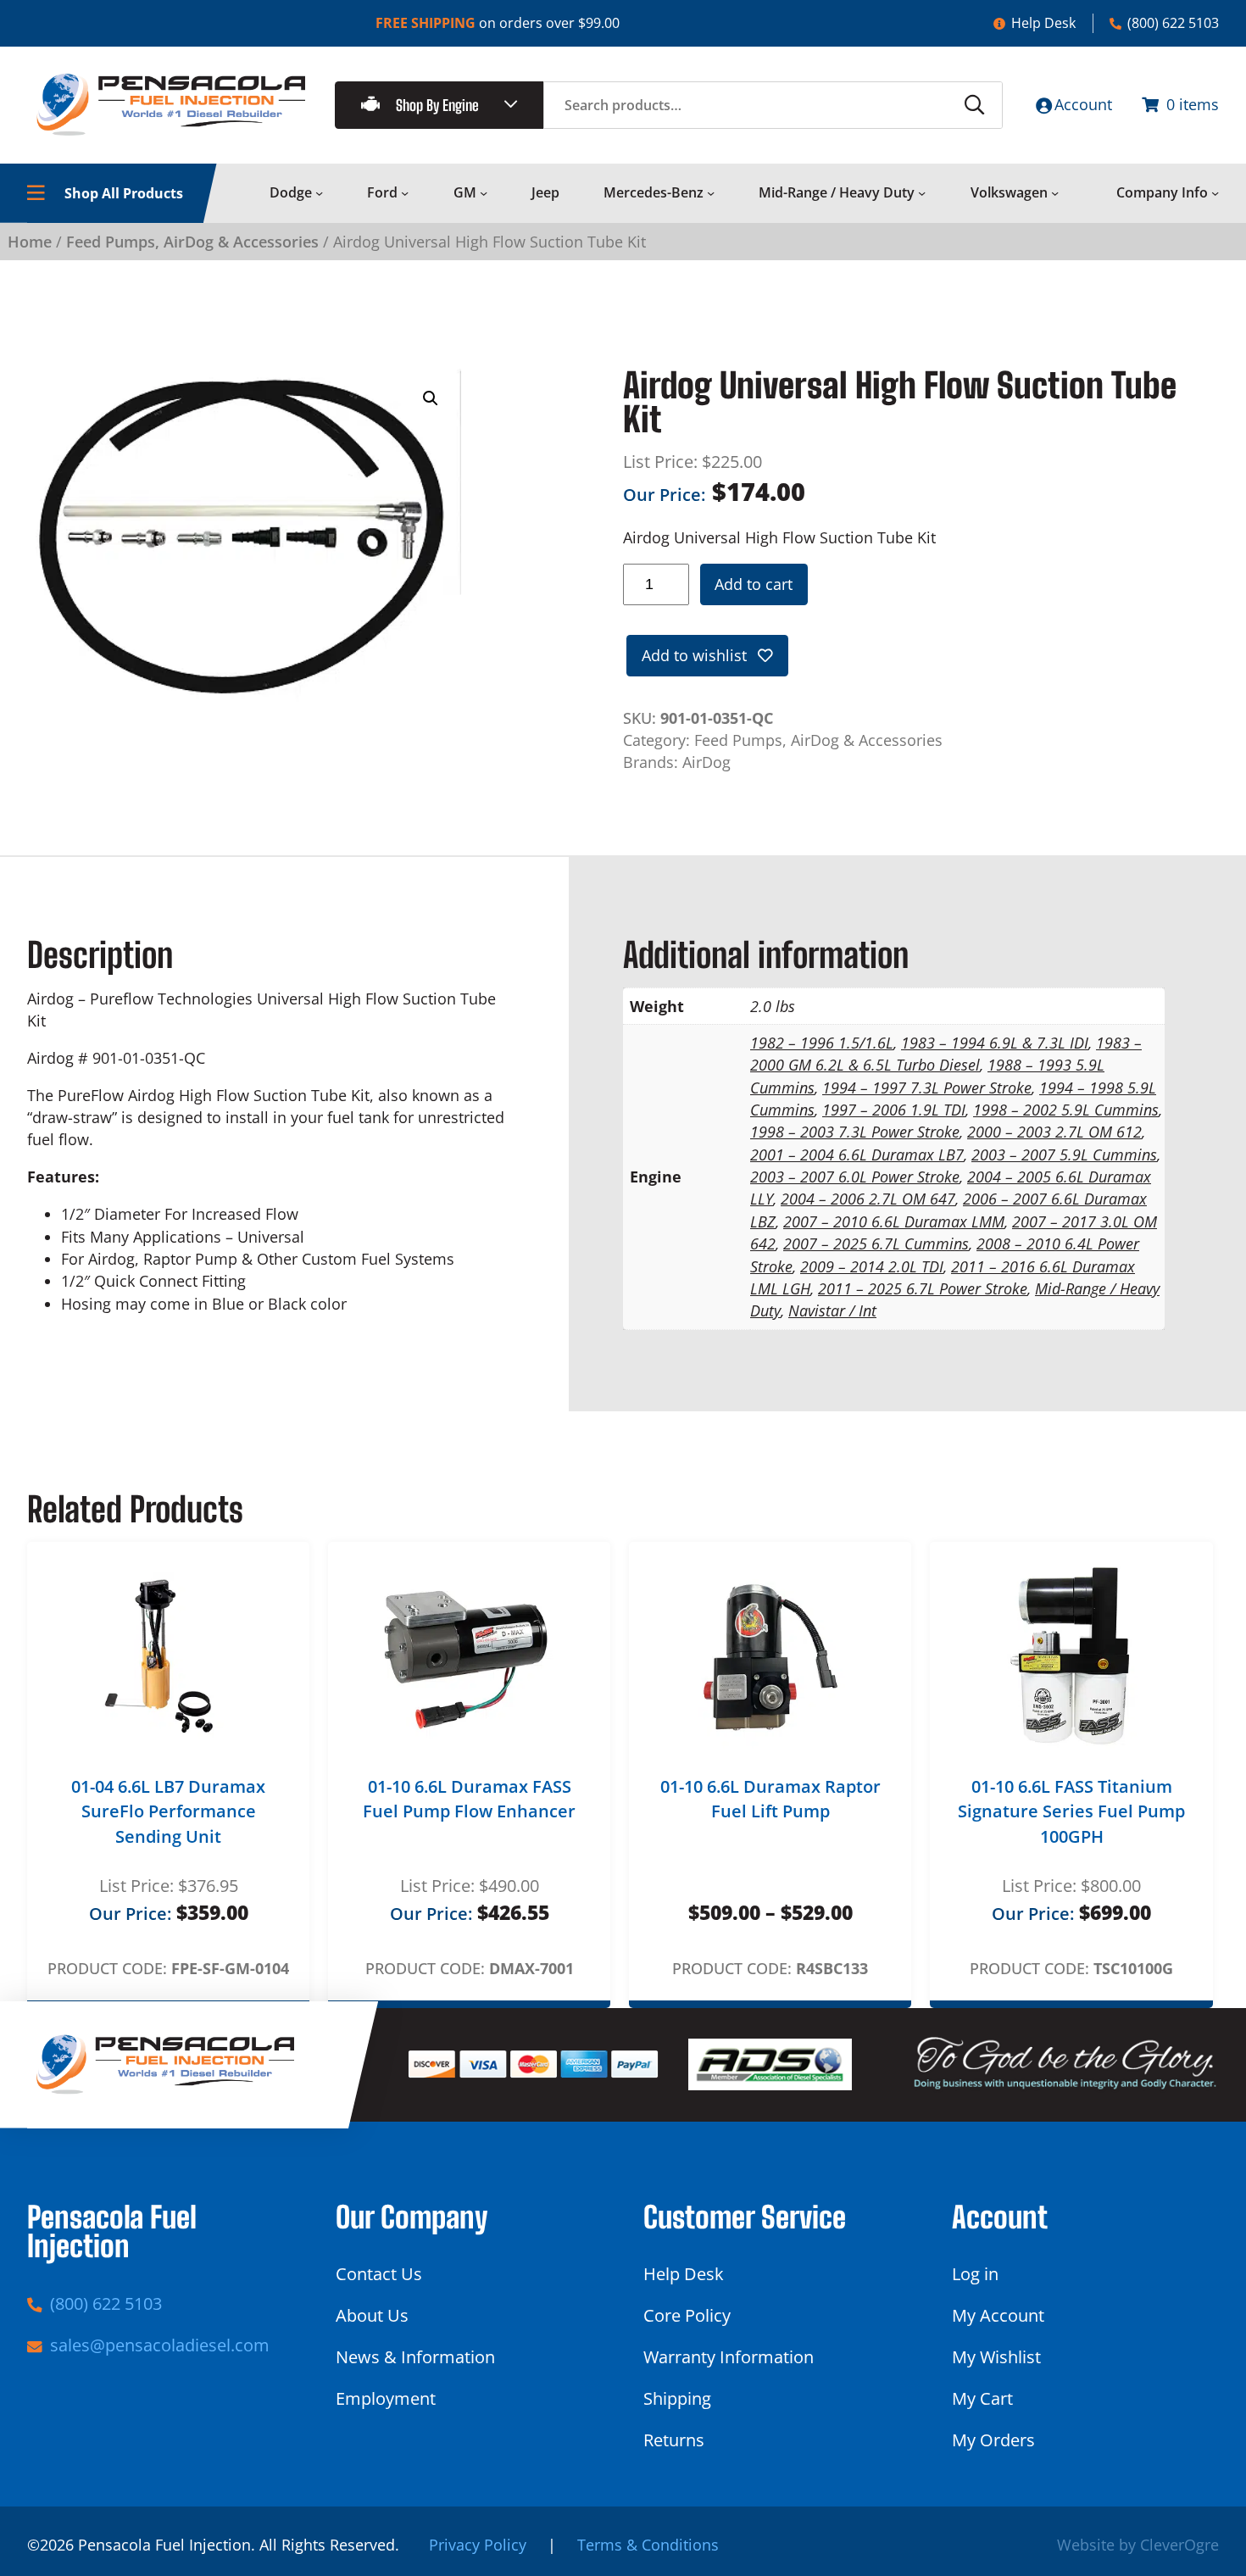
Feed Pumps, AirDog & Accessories (192, 242)
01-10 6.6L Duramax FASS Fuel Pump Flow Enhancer (469, 1799)
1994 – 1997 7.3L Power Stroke (927, 1088)
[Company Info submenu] (1215, 193)
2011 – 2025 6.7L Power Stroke (923, 1288)
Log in (975, 2274)
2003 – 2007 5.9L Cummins (1064, 1154)
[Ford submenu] (405, 193)
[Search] (975, 105)
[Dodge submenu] (319, 193)
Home (30, 242)
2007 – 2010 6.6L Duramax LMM (894, 1221)
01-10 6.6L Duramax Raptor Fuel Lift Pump (770, 1799)
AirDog (706, 762)
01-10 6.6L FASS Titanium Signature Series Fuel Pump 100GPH (1071, 1811)
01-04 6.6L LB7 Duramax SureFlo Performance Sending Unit (168, 1811)
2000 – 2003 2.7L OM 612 (1054, 1132)
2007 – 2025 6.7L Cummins (876, 1243)
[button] (431, 398)
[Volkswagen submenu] (1055, 193)
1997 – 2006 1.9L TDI (894, 1110)
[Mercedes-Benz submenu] (711, 193)
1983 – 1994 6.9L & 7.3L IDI (995, 1043)
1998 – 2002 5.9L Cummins (1066, 1110)
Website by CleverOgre (1138, 2545)
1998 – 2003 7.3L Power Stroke (855, 1132)
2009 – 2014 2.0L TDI (872, 1266)
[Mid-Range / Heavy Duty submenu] (922, 193)
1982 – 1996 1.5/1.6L (822, 1043)
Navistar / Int (832, 1310)
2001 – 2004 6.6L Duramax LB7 (857, 1154)
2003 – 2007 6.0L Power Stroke (855, 1177)
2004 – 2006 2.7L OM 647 (868, 1199)
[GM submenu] (484, 193)
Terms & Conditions (648, 2545)
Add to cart (754, 584)
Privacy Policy (478, 2545)
